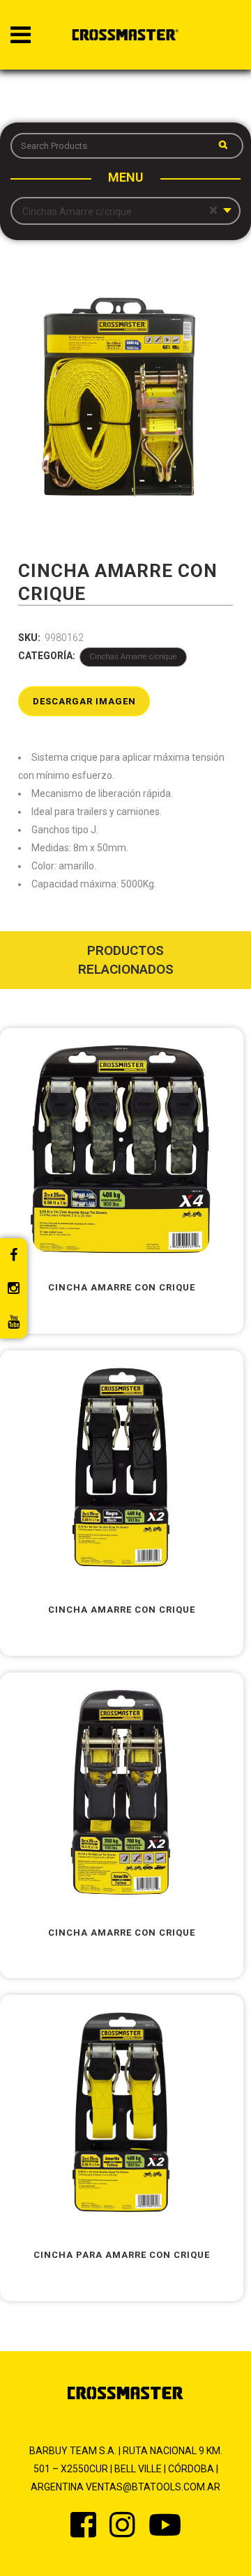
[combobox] (125, 211)
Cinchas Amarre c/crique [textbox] (120, 211)
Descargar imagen (84, 701)
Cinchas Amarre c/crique (133, 657)
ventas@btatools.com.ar (153, 2487)
